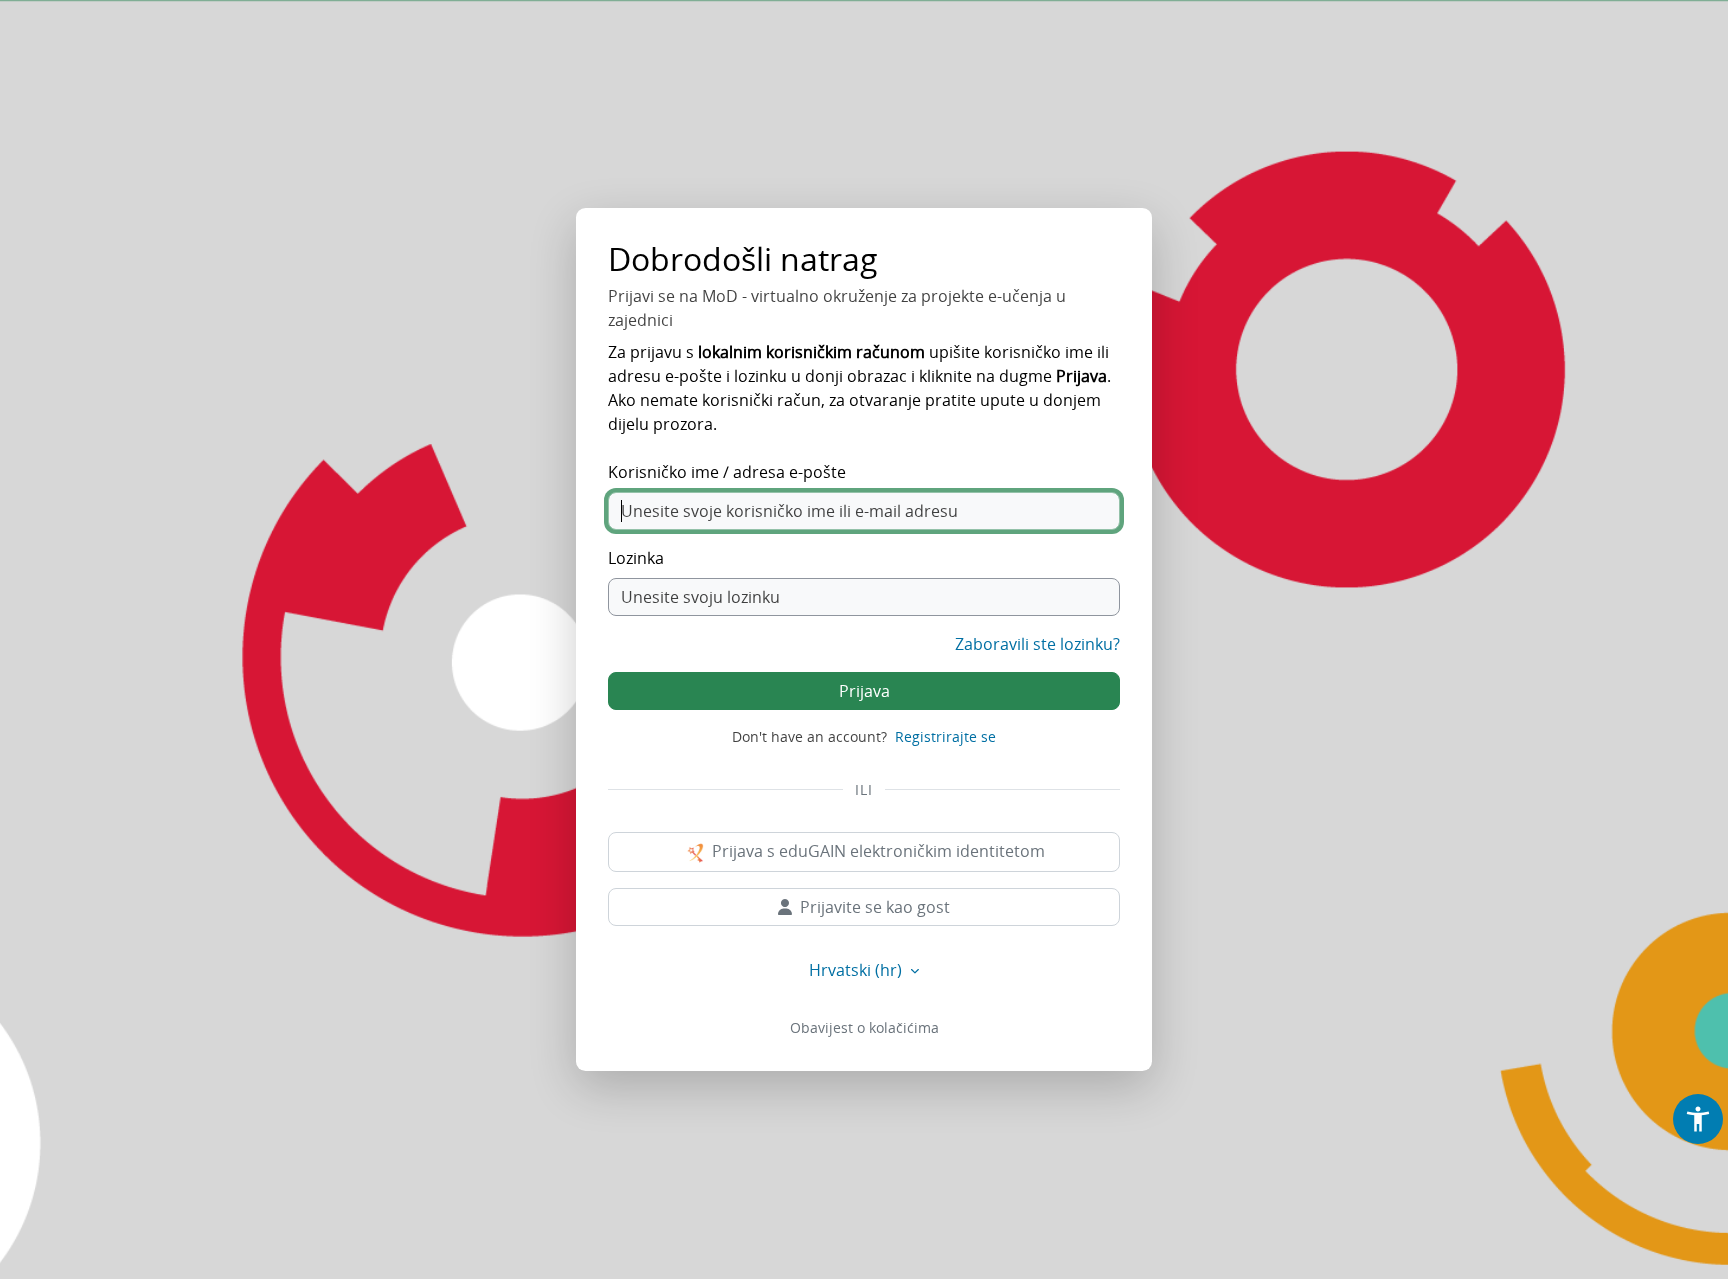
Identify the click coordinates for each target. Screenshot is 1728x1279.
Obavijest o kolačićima (864, 1027)
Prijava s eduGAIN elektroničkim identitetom (876, 851)
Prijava (864, 691)
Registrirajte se (945, 736)
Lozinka (636, 558)
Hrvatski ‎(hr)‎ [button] (857, 970)
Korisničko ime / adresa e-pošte (727, 472)
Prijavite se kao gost (875, 907)
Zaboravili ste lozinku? (1037, 644)
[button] (1698, 1119)
